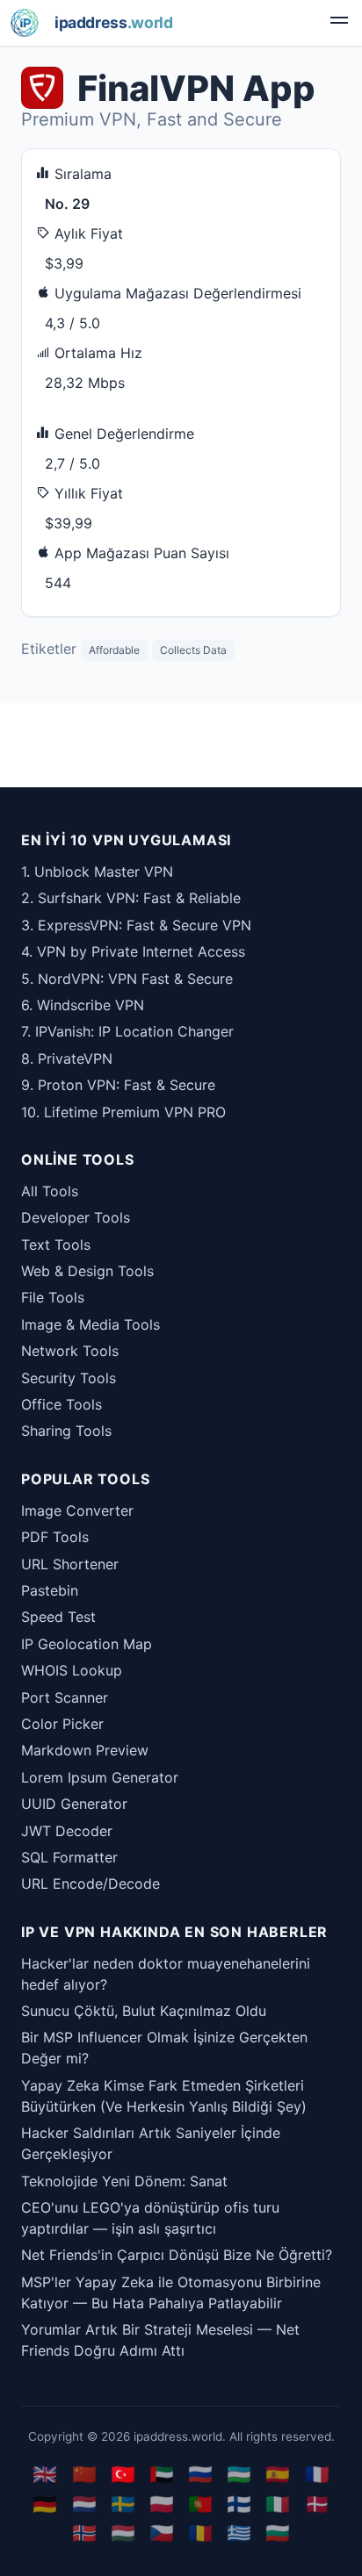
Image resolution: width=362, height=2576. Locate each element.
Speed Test (58, 1617)
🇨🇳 (84, 2474)
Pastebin (50, 1590)
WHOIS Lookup (72, 1670)
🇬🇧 (45, 2474)
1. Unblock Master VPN (97, 872)
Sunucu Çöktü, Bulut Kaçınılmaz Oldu (144, 2011)
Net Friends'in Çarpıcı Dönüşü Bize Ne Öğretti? (177, 2255)
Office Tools (62, 1404)
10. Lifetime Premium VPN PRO (123, 1112)
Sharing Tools (66, 1431)
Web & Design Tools (87, 1271)
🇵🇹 (200, 2504)
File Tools (53, 1297)
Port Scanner (65, 1697)
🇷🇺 (200, 2474)
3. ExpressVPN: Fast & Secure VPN (136, 925)
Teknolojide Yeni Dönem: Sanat (124, 2181)
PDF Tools (55, 1537)
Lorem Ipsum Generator (100, 1777)
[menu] (339, 23)
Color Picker (62, 1724)
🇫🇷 (317, 2474)
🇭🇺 (123, 2533)
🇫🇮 (239, 2504)
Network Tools (70, 1351)
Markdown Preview (85, 1750)
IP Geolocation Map (87, 1644)
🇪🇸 (278, 2474)
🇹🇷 (123, 2474)
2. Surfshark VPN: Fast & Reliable (131, 898)
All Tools (50, 1191)
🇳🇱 (84, 2504)
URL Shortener (70, 1564)
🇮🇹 (278, 2504)
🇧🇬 (278, 2533)
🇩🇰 (317, 2504)
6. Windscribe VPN (83, 1005)
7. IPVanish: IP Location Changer (127, 1031)
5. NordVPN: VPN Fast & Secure (127, 979)
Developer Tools (76, 1217)
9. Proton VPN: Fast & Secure (118, 1085)
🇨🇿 (162, 2533)
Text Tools (56, 1245)
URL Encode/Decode (90, 1884)
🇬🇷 (239, 2533)
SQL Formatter (69, 1857)
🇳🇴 (84, 2533)
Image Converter (77, 1510)
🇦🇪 (162, 2474)
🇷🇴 (200, 2533)
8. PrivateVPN (67, 1058)
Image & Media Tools (90, 1324)
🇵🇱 (162, 2504)
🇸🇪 (123, 2504)
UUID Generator (74, 1804)
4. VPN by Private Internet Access (133, 951)
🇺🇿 (239, 2474)
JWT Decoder (67, 1831)
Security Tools (69, 1378)
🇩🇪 (45, 2504)
